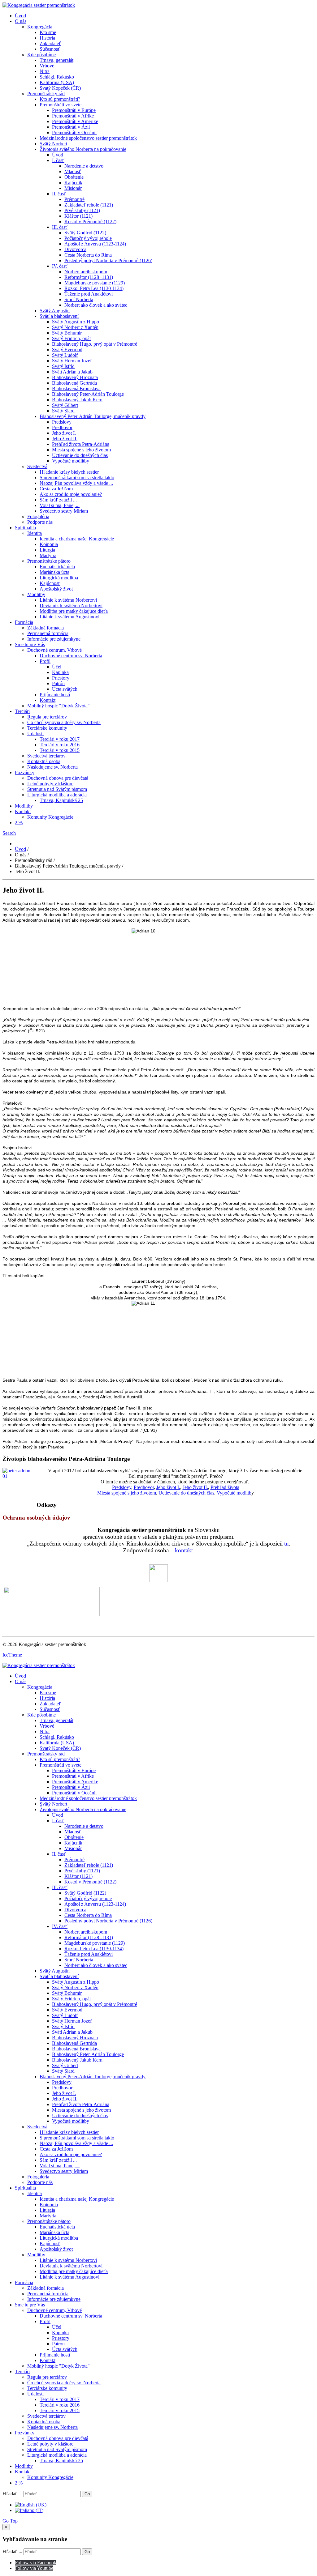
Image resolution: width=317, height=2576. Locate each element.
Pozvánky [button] (25, 772)
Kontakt (48, 700)
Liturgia (47, 550)
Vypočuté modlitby (71, 461)
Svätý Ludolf (65, 355)
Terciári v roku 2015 (60, 750)
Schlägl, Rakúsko (57, 77)
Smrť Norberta (79, 299)
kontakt (184, 1550)
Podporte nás (40, 522)
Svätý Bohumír (67, 333)
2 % (19, 823)
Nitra (45, 71)
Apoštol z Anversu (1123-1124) (95, 244)
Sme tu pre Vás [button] (30, 644)
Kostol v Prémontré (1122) (90, 222)
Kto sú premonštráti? (60, 99)
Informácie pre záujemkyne (54, 639)
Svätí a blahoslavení (59, 316)
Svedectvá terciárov (46, 756)
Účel (57, 667)
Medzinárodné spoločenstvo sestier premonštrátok (88, 138)
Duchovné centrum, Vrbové (54, 650)
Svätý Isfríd (63, 366)
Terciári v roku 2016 (60, 745)
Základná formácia (46, 628)
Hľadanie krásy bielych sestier (69, 472)
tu (287, 1544)
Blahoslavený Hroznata (75, 377)
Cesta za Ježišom (56, 489)
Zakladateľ (50, 43)
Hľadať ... (12, 2494)
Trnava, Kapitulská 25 (61, 800)
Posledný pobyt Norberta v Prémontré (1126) (108, 260)
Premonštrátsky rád (46, 94)
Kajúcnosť (50, 583)
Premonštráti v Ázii (71, 127)
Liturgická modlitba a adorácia (57, 795)
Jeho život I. (64, 433)
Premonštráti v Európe (74, 110)
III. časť (60, 227)
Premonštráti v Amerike (75, 121)
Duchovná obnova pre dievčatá (58, 778)
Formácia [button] (24, 622)
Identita (35, 533)
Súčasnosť (50, 49)
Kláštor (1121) (78, 216)
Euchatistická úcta (57, 567)
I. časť (58, 160)
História (47, 38)
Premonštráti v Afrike (73, 116)
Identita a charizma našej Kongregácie (77, 539)
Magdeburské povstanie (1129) (95, 283)
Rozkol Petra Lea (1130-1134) (94, 288)
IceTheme (12, 1655)
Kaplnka (60, 672)
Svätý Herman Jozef (72, 361)
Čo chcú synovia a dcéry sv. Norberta (64, 722)
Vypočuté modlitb (234, 1493)
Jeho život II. (65, 439)
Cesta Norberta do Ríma (88, 255)
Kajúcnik (73, 183)
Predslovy (62, 422)
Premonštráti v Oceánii (74, 132)
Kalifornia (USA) (57, 82)
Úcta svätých (65, 689)
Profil (45, 661)
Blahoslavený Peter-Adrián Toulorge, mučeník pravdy (93, 416)
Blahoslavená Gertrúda (74, 383)
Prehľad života (225, 1487)
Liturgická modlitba (59, 578)
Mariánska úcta (54, 572)
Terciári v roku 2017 (60, 739)
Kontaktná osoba (44, 761)
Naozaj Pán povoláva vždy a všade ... (76, 483)
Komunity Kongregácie (50, 817)
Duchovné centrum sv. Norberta (71, 656)
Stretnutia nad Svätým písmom (57, 789)
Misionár (73, 188)
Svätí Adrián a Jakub (72, 372)
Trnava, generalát (56, 60)
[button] (9, 833)
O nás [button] (21, 21)
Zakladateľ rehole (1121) (89, 205)
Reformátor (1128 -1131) (89, 277)
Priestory (61, 678)
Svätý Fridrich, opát (71, 338)
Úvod (20, 16)
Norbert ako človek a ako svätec (96, 305)
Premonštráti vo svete (61, 105)
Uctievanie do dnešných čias (80, 455)
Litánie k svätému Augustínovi (69, 617)
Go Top (10, 2521)
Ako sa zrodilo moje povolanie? (71, 494)
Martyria (48, 555)
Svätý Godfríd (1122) (85, 233)
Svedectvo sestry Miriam (64, 511)
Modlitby (36, 594)
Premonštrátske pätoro (49, 561)
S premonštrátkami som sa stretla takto (77, 478)
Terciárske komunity (47, 728)
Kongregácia (40, 27)
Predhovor (62, 427)
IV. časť (60, 266)
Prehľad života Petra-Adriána (81, 444)
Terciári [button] (22, 711)
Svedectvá (37, 466)
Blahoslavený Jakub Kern (77, 400)
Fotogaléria (38, 516)
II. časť (59, 194)
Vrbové (47, 66)
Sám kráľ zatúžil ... (58, 500)
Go (87, 2494)
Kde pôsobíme (41, 55)
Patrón (58, 683)
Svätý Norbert (53, 144)
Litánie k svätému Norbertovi (68, 600)
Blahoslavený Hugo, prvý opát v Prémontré (95, 344)
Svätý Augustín (55, 311)
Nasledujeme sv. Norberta (52, 767)
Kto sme (48, 32)
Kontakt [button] (23, 811)
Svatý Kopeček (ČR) (60, 88)
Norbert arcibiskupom (86, 272)
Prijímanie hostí (55, 695)
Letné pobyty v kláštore (50, 784)
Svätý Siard (63, 411)
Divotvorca (75, 249)
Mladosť (73, 171)
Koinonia (49, 544)
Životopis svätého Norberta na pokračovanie (83, 149)
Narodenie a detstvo (84, 166)
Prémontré (74, 199)
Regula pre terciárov (47, 717)
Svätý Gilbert (65, 405)
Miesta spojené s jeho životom (81, 450)
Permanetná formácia (48, 633)
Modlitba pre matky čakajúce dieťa (74, 611)
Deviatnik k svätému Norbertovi (71, 606)
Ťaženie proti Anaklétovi (89, 294)
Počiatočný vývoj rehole (88, 238)
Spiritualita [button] (25, 528)
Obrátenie (74, 177)
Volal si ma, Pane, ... (60, 505)
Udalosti (35, 734)
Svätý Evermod (67, 350)
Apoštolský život (56, 589)
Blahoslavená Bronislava (76, 388)
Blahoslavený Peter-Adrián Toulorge (88, 394)
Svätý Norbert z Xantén (75, 327)
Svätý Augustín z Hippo (76, 322)
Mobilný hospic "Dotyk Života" (59, 706)
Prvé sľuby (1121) (82, 210)
